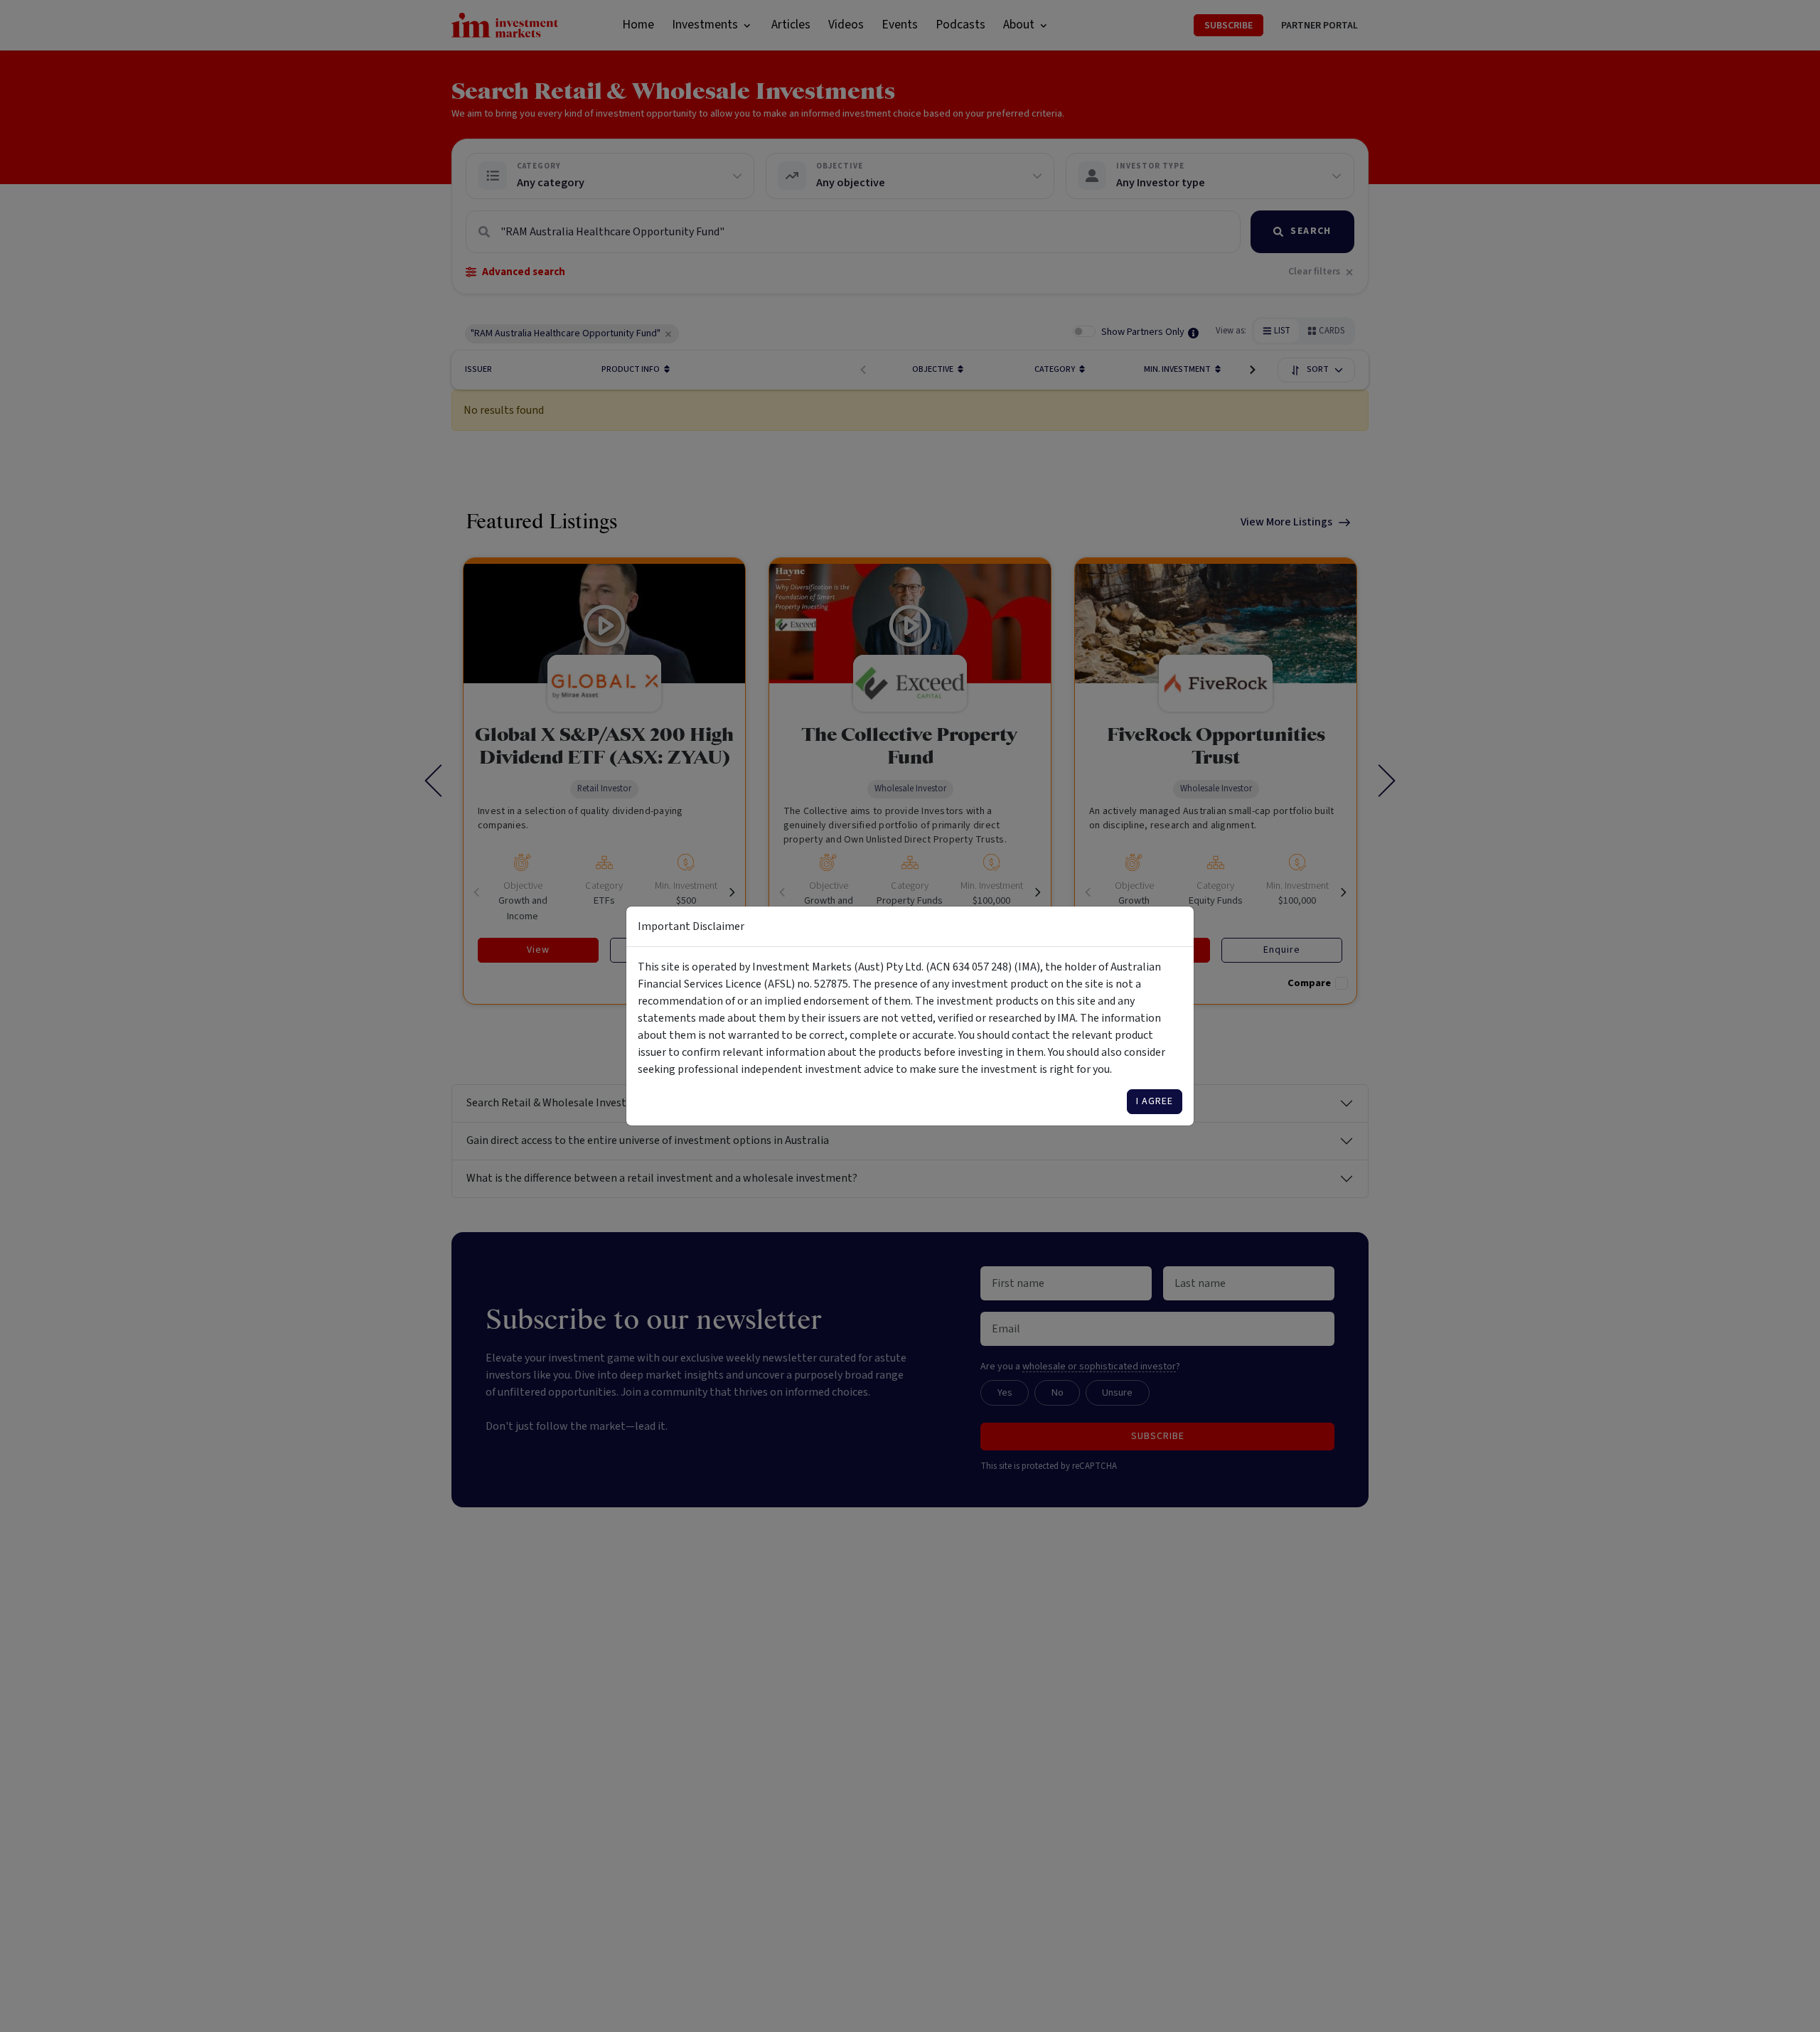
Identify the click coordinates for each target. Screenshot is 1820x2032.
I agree (1155, 1101)
